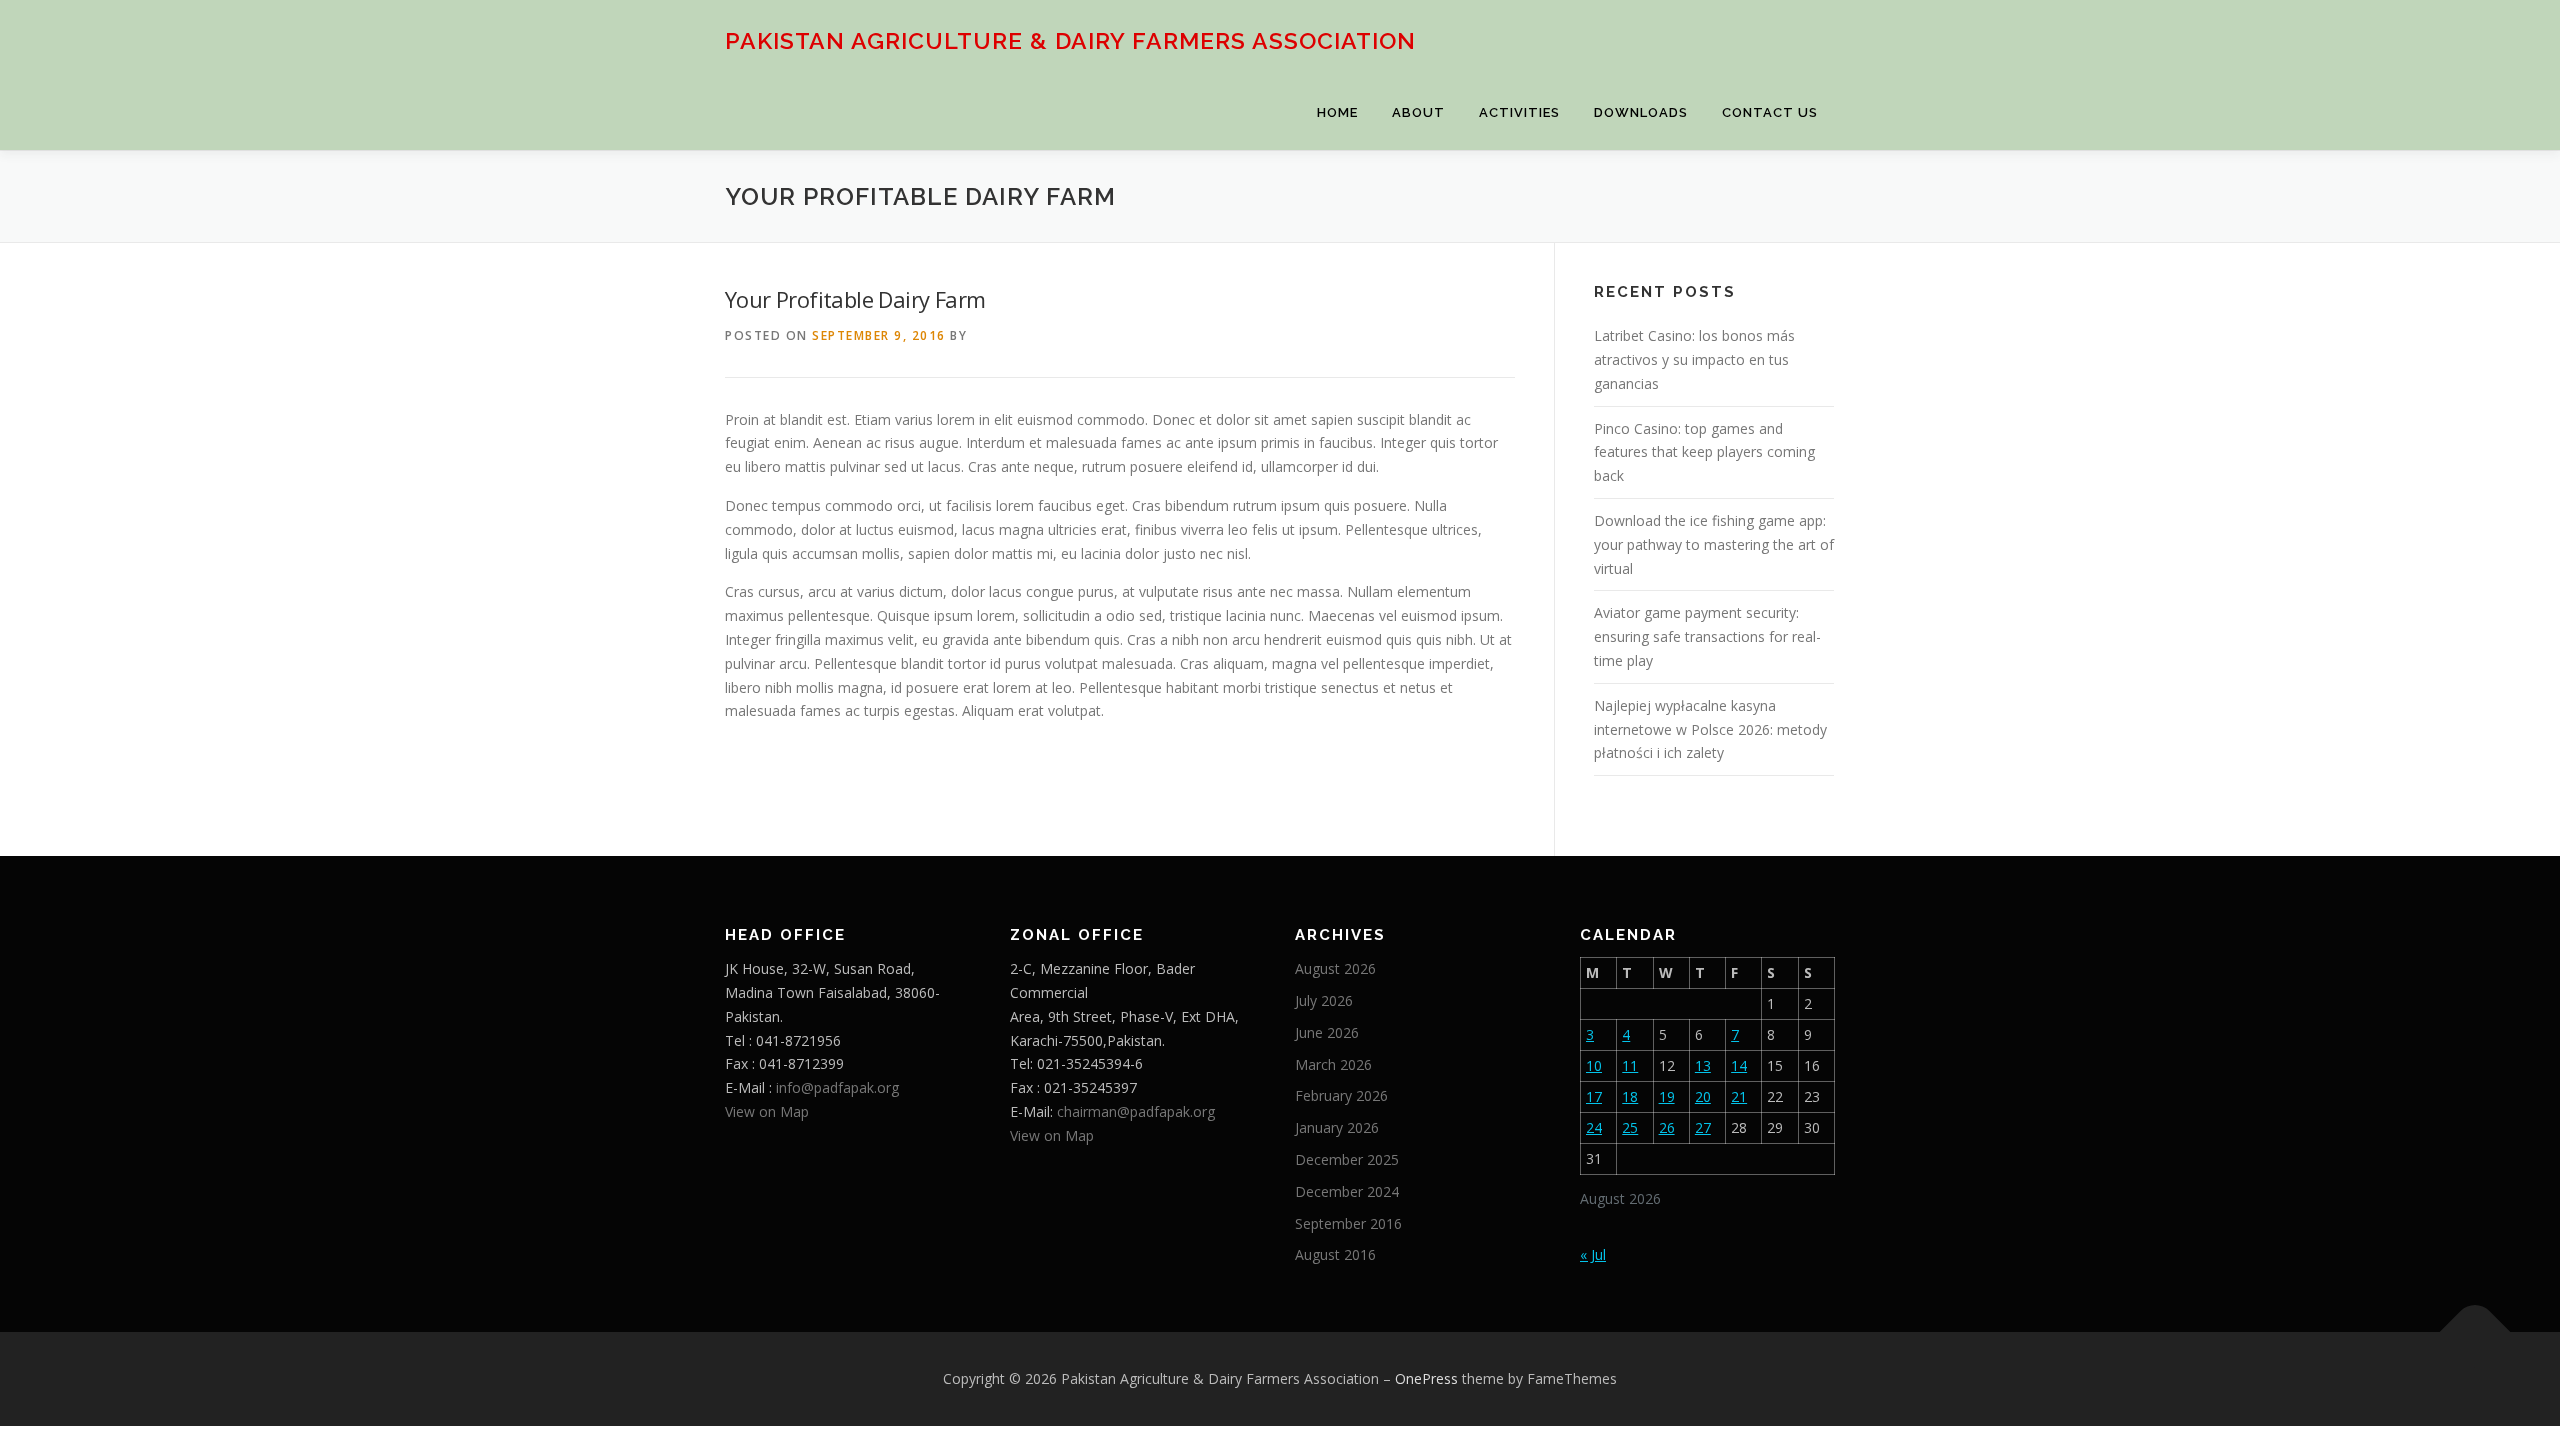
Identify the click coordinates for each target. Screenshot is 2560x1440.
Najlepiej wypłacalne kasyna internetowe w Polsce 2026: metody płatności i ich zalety (1710, 729)
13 (1703, 1065)
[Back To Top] (2475, 1332)
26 (1667, 1127)
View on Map (767, 1111)
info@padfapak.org (837, 1087)
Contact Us (1770, 112)
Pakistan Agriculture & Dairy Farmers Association (1070, 40)
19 (1667, 1096)
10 (1594, 1065)
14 (1739, 1065)
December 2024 (1347, 1191)
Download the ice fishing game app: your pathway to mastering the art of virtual (1714, 544)
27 (1703, 1127)
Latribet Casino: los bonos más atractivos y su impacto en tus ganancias (1694, 359)
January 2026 (1337, 1127)
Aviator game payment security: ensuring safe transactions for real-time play (1707, 636)
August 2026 (1335, 968)
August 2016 (1335, 1254)
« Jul (1593, 1254)
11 (1630, 1065)
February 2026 (1341, 1095)
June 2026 (1327, 1032)
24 (1594, 1127)
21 (1739, 1096)
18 (1630, 1096)
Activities (1519, 112)
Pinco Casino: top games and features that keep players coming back (1704, 452)
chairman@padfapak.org (1136, 1111)
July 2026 (1324, 1000)
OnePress (1426, 1378)
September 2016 (1348, 1223)
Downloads (1641, 112)
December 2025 (1347, 1159)
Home (1337, 112)
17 (1594, 1096)
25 (1630, 1127)
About (1418, 112)
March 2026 (1333, 1064)
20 (1703, 1096)
